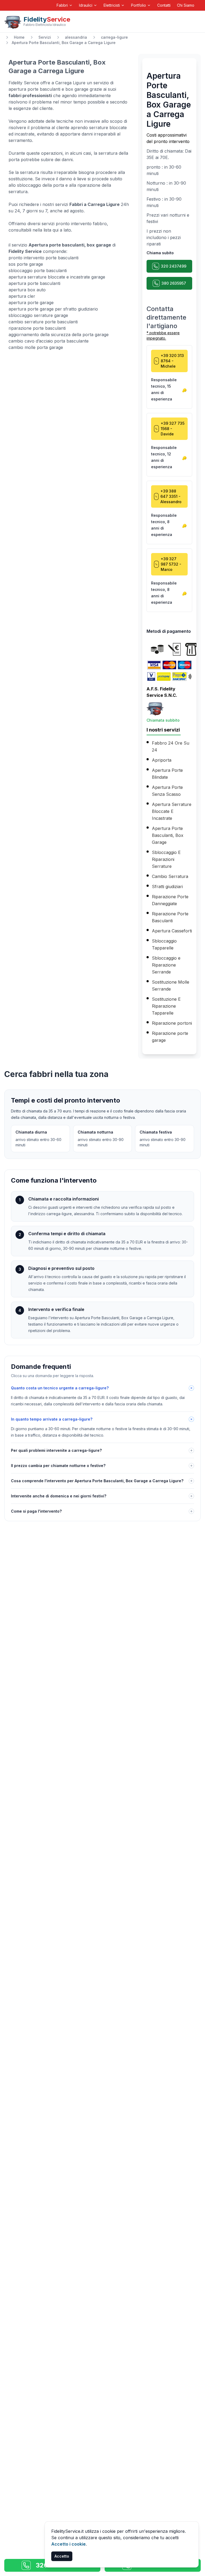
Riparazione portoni (172, 1023)
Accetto (62, 2556)
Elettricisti (112, 5)
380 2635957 (174, 283)
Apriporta (162, 760)
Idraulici (86, 5)
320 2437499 (174, 266)
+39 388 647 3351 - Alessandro (171, 496)
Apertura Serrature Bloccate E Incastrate (172, 811)
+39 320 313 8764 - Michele (172, 361)
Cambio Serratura (170, 876)
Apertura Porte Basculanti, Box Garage (168, 835)
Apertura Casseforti (172, 931)
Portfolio (139, 5)
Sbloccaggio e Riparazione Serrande (166, 965)
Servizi (45, 37)
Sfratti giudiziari (167, 887)
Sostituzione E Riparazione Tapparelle (166, 1006)
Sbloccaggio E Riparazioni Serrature (166, 859)
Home (19, 37)
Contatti (164, 5)
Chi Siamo (186, 5)
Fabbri (62, 5)
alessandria (76, 37)
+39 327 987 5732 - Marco (171, 564)
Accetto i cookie (68, 2544)
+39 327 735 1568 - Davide (173, 429)
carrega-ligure (114, 37)
